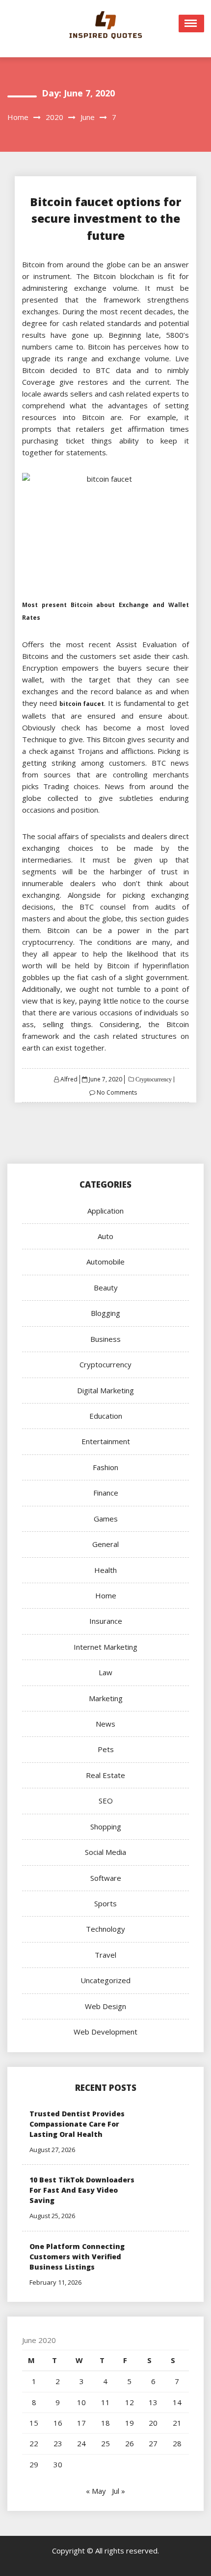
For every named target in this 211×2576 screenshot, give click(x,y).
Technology (105, 1929)
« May (96, 2491)
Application (105, 1211)
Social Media (105, 1852)
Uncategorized (105, 1980)
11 (105, 2402)
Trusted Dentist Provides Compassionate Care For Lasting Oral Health (77, 2124)
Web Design (105, 2006)
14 (177, 2402)
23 (58, 2443)
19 (130, 2423)
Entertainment (106, 1441)
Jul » (119, 2491)
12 (130, 2402)
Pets (106, 1749)
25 (105, 2443)
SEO (106, 1801)
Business (105, 1339)
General (105, 1544)
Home (106, 1595)
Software (106, 1878)
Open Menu (191, 23)
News (105, 1724)
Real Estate (105, 1775)
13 (153, 2402)
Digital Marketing (105, 1390)
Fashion (105, 1467)
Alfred (69, 1079)
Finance (106, 1493)
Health (105, 1570)
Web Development (105, 2032)
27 (153, 2443)
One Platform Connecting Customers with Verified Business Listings (77, 2257)
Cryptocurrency (153, 1079)
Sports (105, 1903)
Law (105, 1672)
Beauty (106, 1288)
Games (106, 1519)
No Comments (117, 1092)
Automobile (105, 1262)
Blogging (105, 1313)
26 (130, 2443)
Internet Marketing (105, 1647)
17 (81, 2423)
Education (106, 1416)
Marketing (106, 1698)
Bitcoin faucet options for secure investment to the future (105, 219)
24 (81, 2443)
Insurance (106, 1621)
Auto (105, 1236)
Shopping (106, 1827)
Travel (105, 1955)
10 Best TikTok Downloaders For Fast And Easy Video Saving (82, 2190)
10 (81, 2402)
